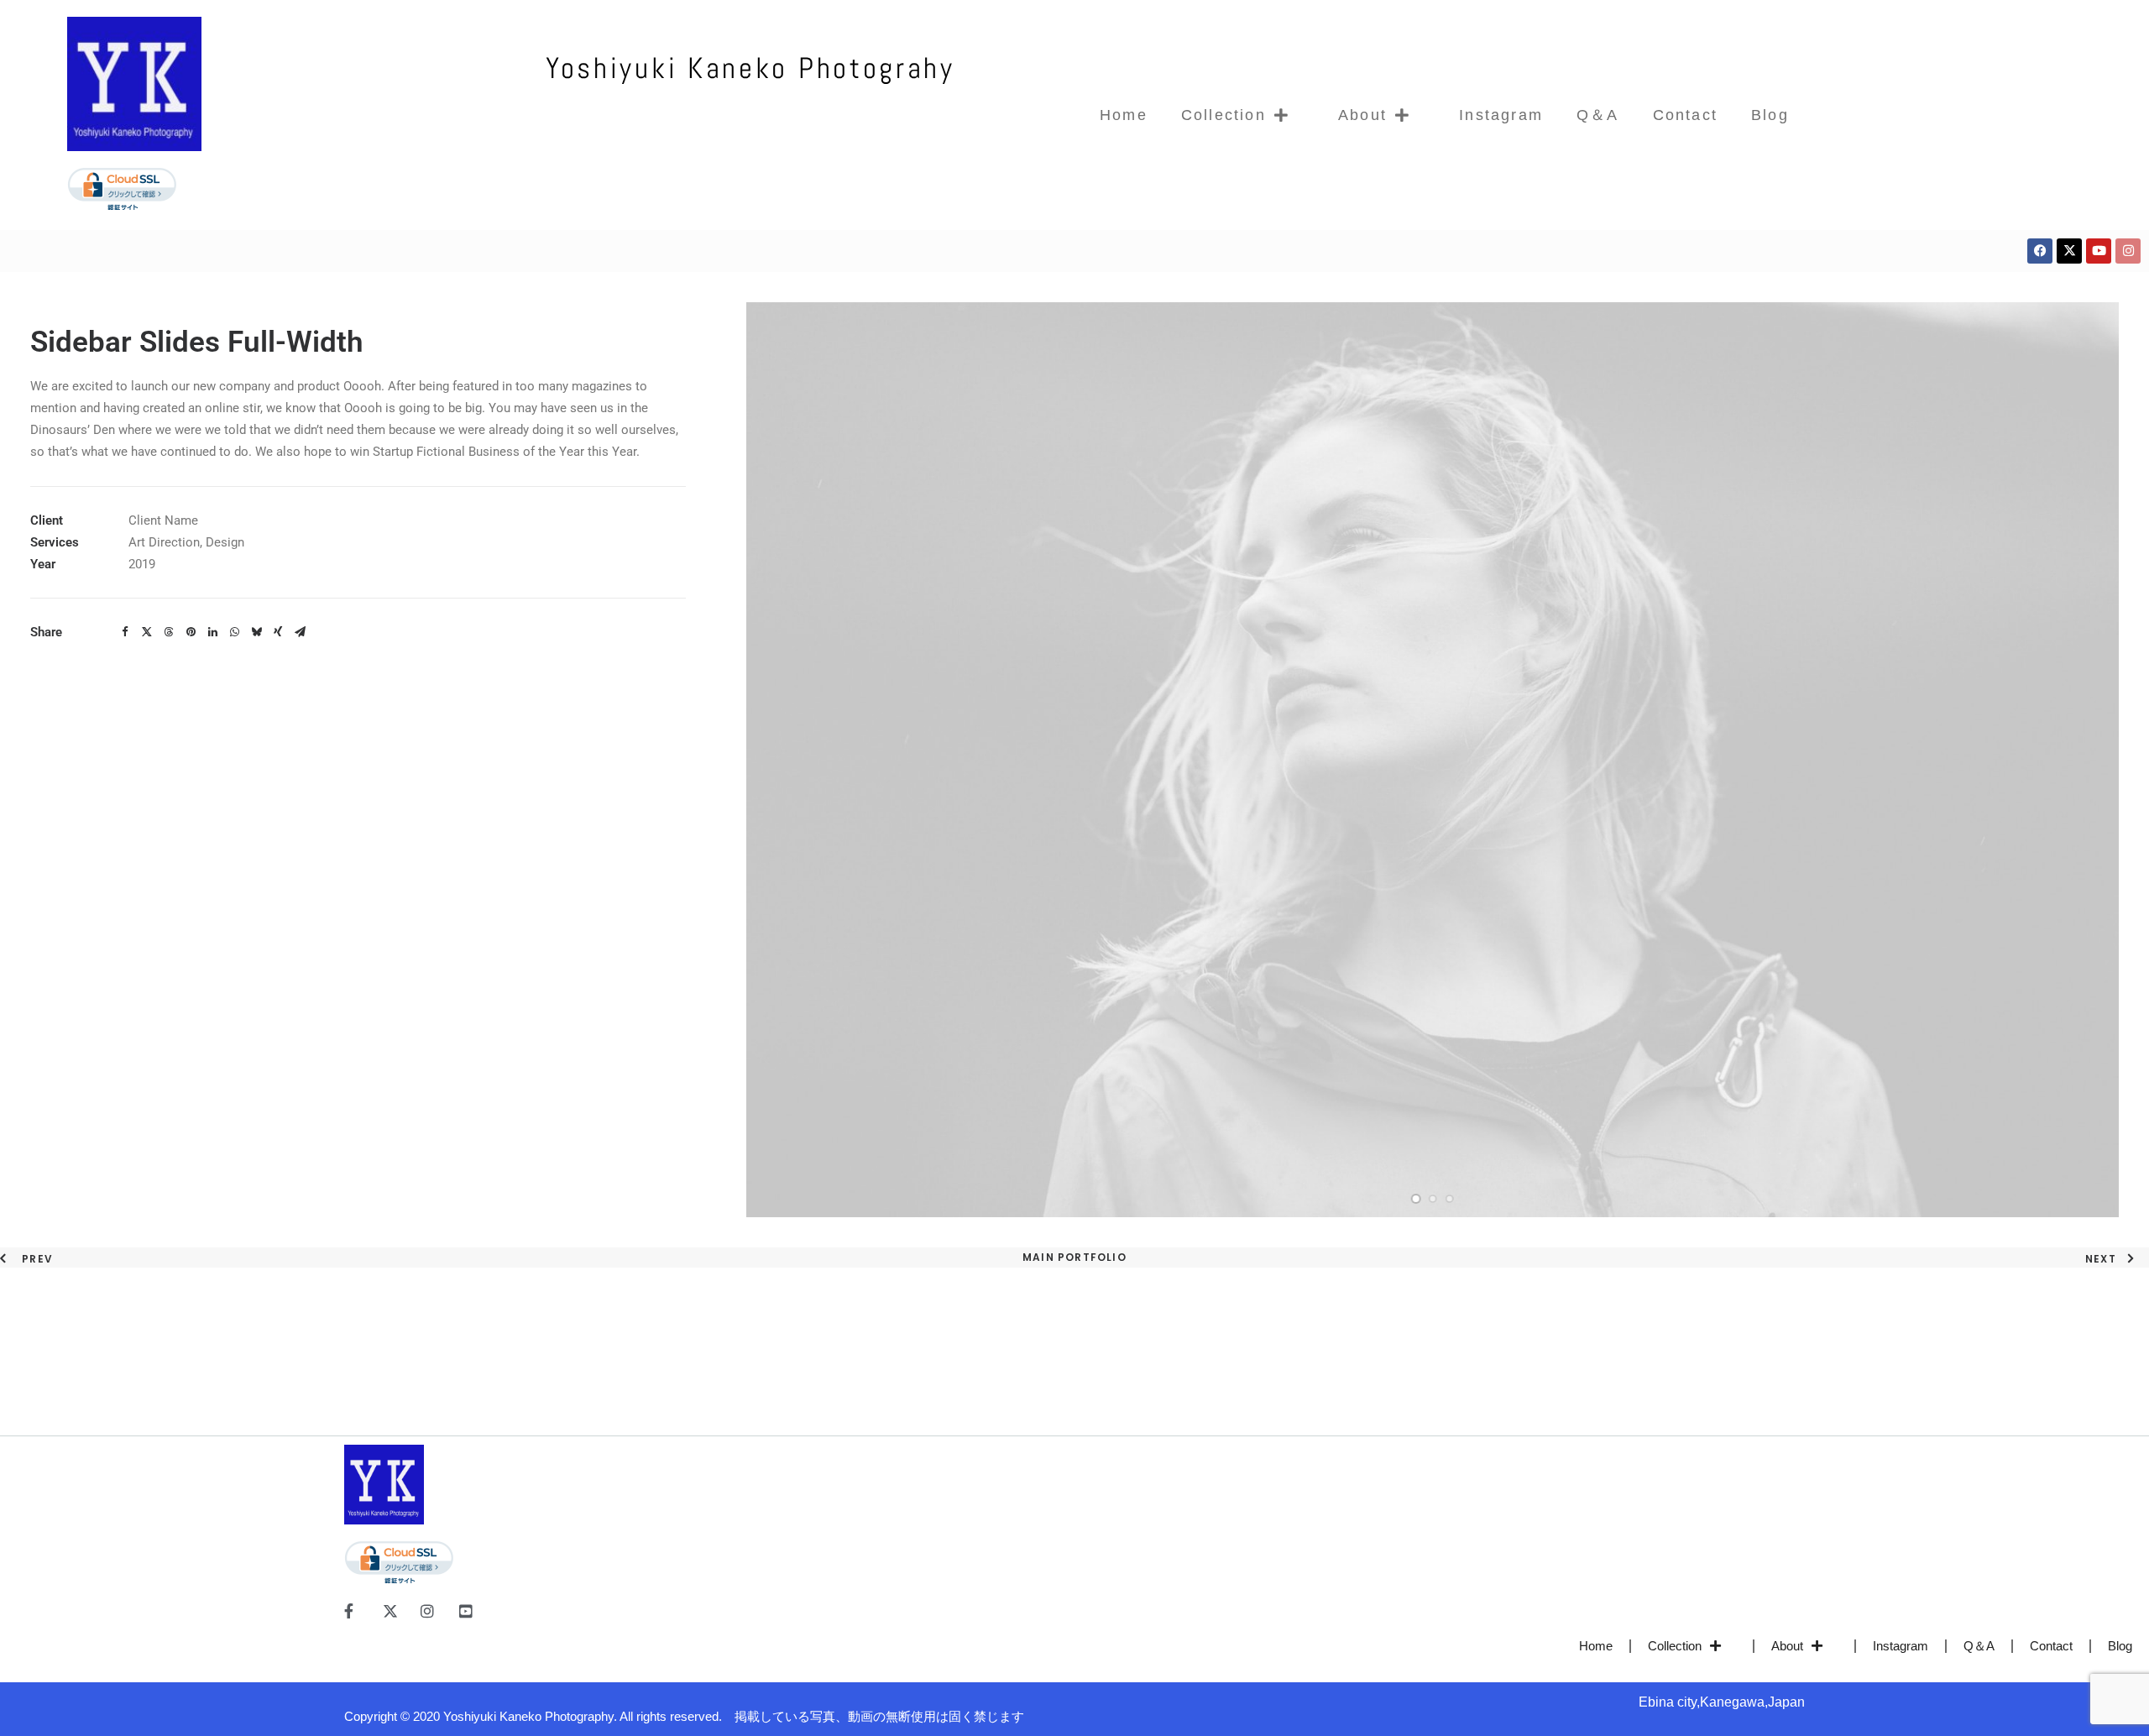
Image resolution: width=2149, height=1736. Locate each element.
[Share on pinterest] (191, 632)
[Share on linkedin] (212, 632)
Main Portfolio (1074, 1257)
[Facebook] (2040, 251)
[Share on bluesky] (256, 632)
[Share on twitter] (147, 632)
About (1362, 115)
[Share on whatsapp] (234, 632)
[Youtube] (2099, 251)
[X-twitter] (2069, 251)
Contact (1685, 115)
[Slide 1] (1416, 1199)
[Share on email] (300, 632)
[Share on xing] (278, 632)
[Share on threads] (169, 632)
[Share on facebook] (125, 632)
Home (1124, 115)
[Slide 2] (1433, 1199)
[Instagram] (2128, 251)
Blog (1770, 115)
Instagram (1501, 115)
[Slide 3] (1450, 1199)
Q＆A (1598, 115)
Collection (1224, 115)
